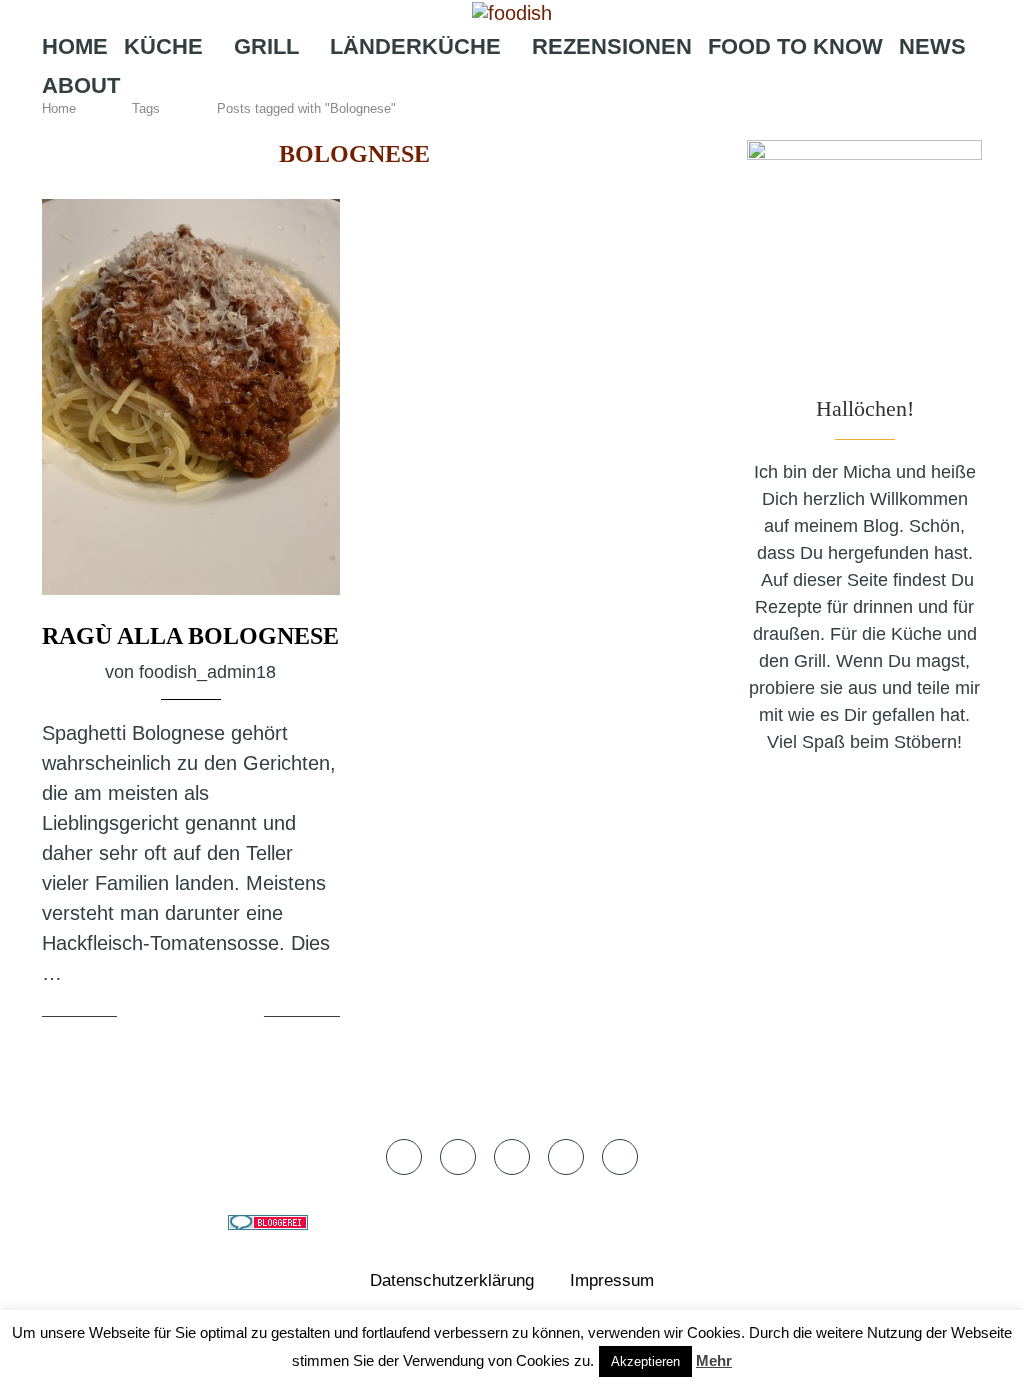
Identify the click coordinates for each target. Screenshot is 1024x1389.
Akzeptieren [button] (645, 1361)
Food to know (795, 46)
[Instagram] (500, 125)
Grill (266, 46)
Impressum (612, 1280)
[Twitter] (472, 125)
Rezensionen (612, 46)
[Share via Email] (246, 1017)
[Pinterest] (532, 125)
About (81, 85)
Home (75, 46)
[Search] (612, 125)
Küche (163, 46)
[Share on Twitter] (193, 1017)
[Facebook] (443, 125)
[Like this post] (136, 1017)
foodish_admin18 (207, 672)
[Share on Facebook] (170, 1017)
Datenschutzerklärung (452, 1280)
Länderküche (415, 46)
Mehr (714, 1360)
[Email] (565, 125)
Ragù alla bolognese (190, 636)
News (932, 46)
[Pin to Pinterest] (218, 1017)
